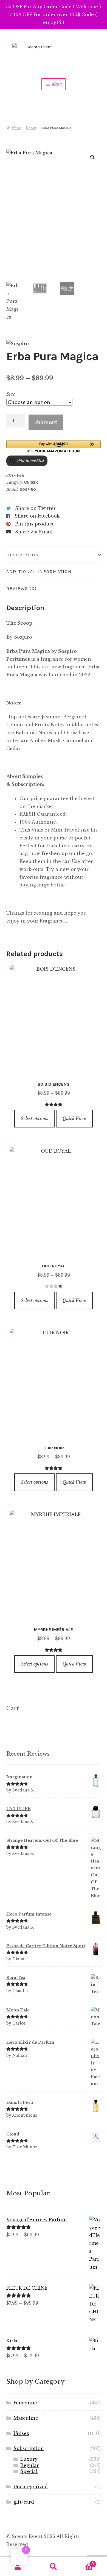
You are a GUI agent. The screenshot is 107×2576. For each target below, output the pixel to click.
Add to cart (46, 422)
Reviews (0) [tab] (22, 588)
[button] (92, 157)
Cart (83, 2562)
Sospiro (28, 490)
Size (11, 394)
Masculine (26, 2418)
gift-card (24, 2502)
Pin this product (34, 524)
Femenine (25, 2403)
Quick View (74, 1118)
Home (16, 128)
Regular (30, 2465)
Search (54, 2567)
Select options (34, 1118)
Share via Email (34, 532)
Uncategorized (31, 2487)
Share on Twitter (35, 508)
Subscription (29, 2448)
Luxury (29, 2459)
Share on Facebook (37, 516)
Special (29, 2471)
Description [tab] (23, 555)
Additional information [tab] (39, 572)
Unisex (31, 128)
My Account (18, 2567)
